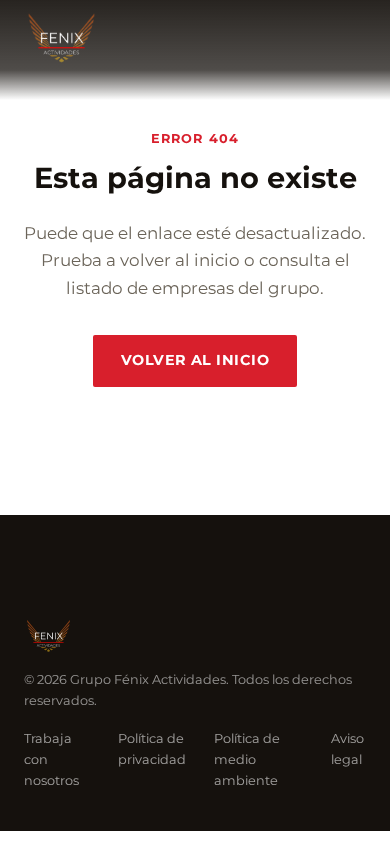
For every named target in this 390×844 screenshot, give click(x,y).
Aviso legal (347, 749)
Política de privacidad (152, 749)
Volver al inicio (195, 360)
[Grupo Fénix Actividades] (61, 38)
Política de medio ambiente (247, 759)
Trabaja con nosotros (51, 759)
